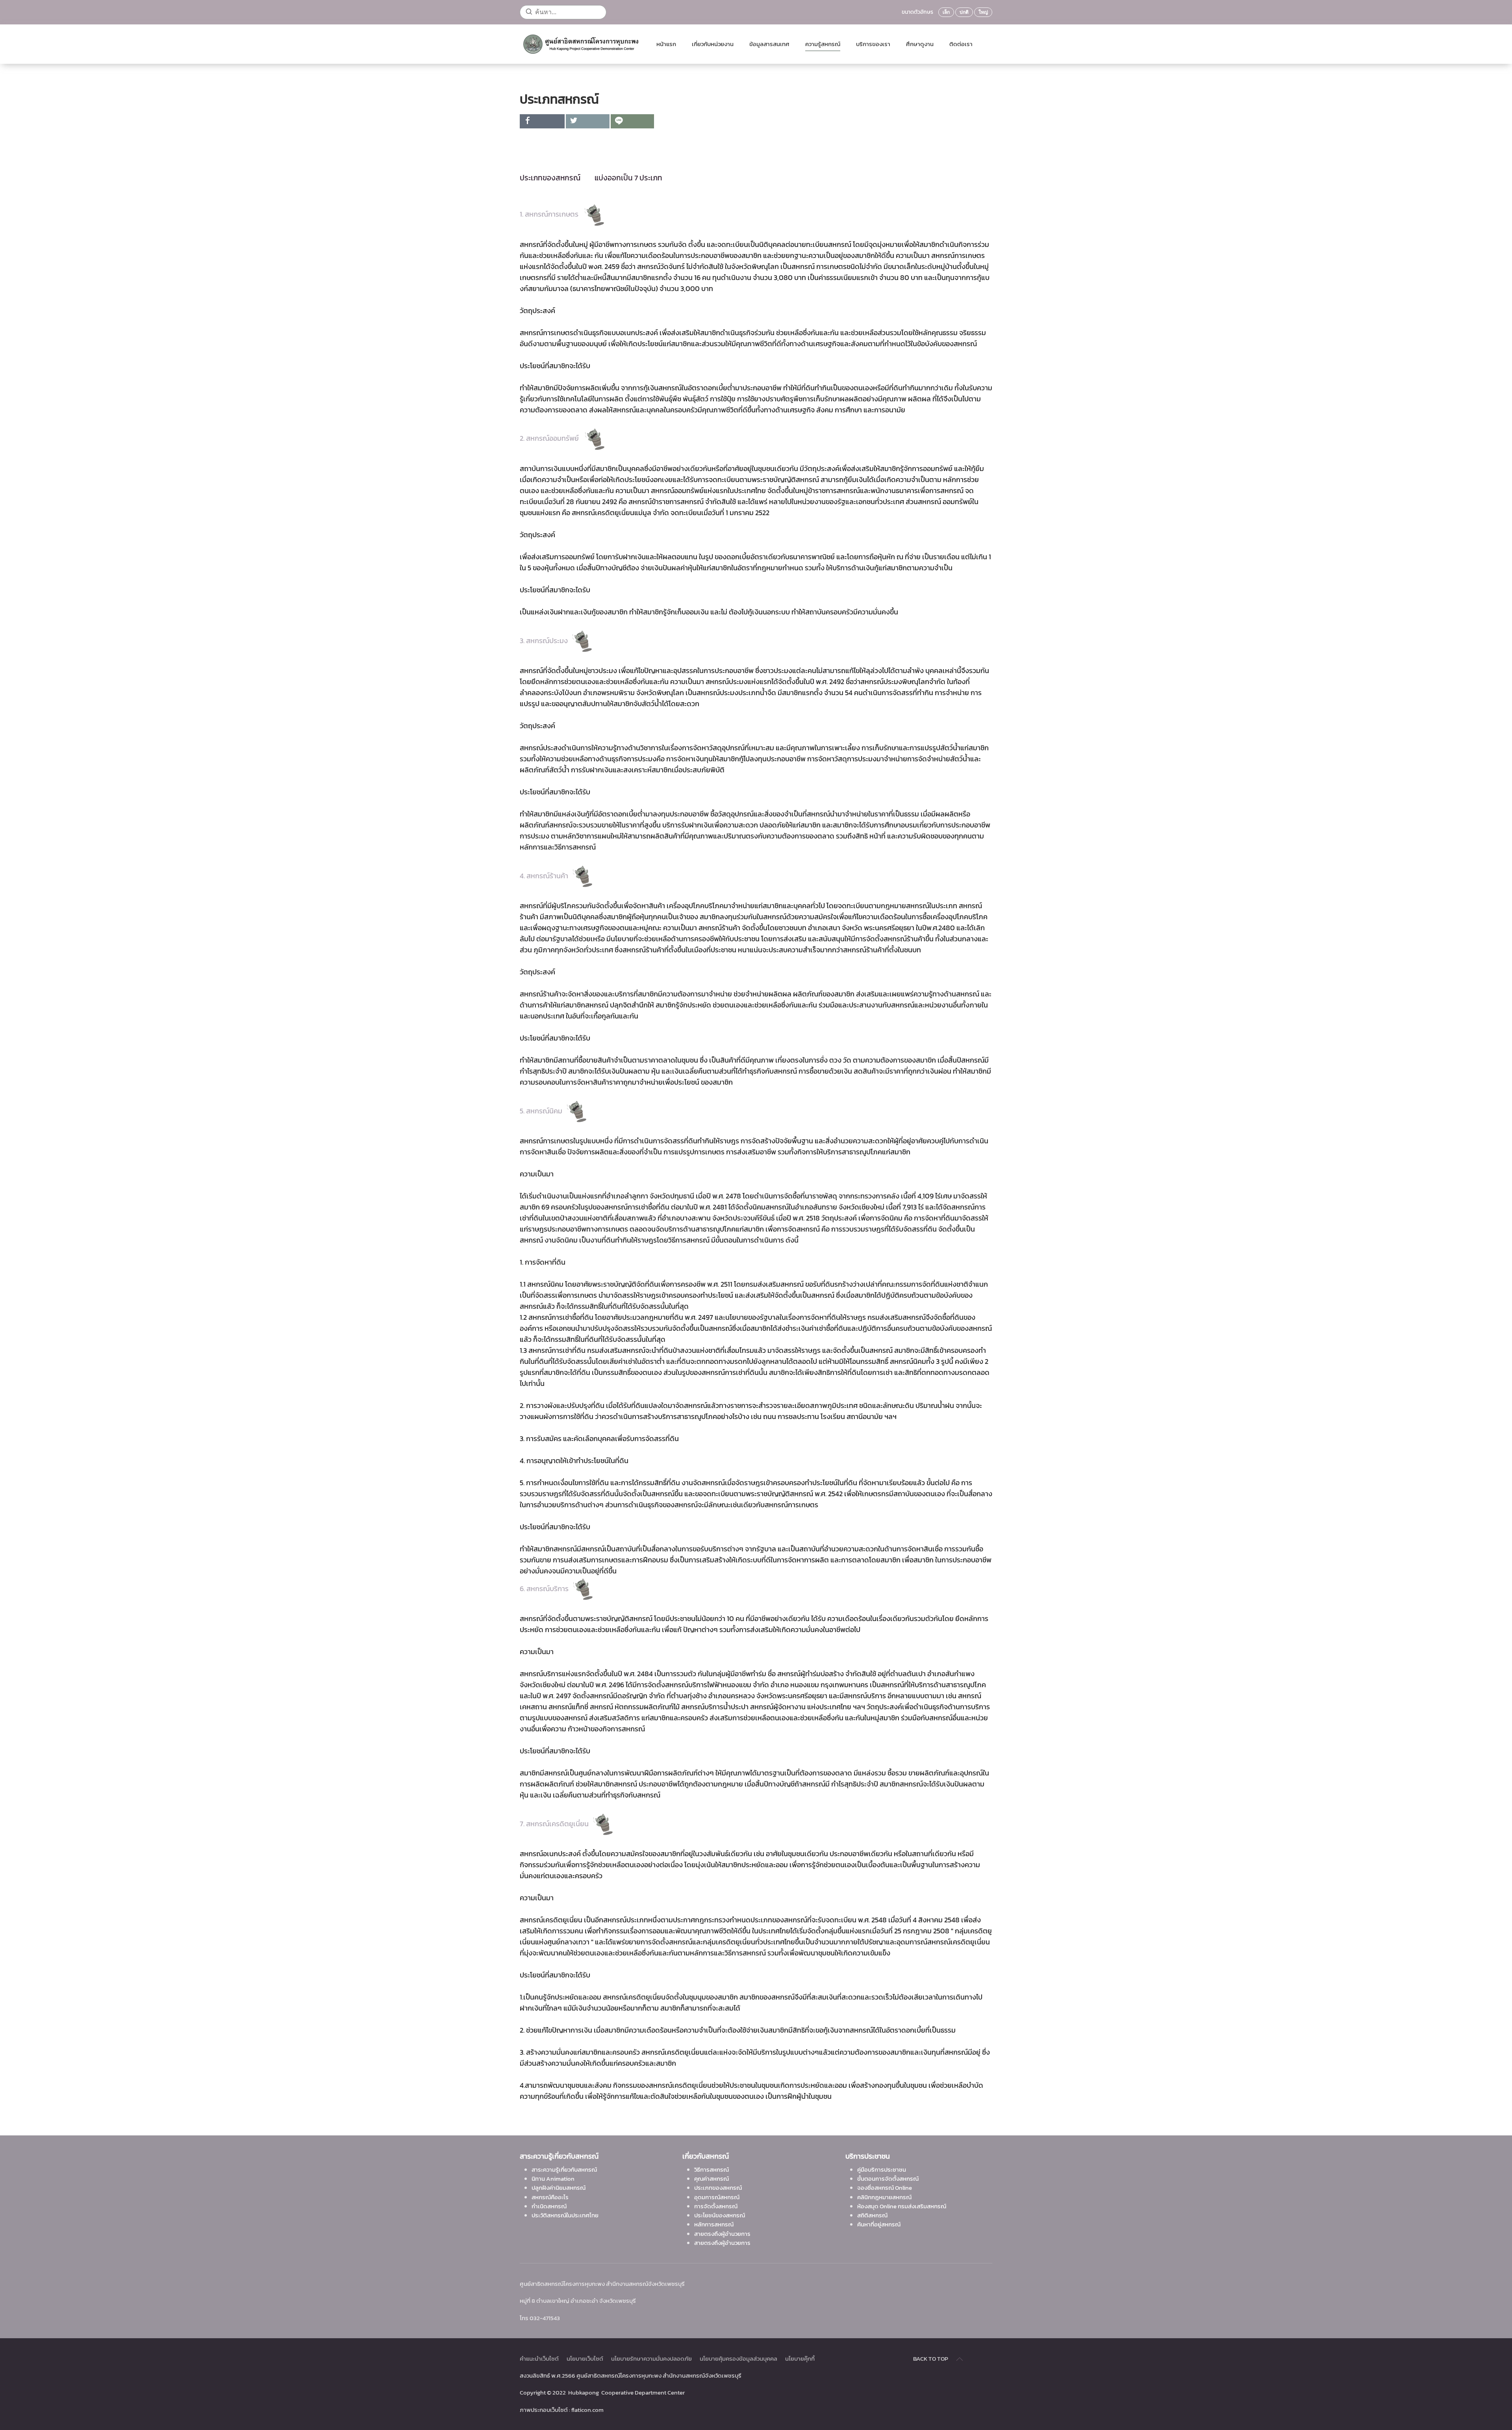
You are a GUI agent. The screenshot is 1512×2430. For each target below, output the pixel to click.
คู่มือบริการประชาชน (882, 2169)
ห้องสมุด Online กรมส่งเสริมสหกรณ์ (902, 2206)
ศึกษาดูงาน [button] (920, 44)
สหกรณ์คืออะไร (550, 2197)
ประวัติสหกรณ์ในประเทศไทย (565, 2215)
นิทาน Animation (553, 2179)
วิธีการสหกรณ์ (712, 2169)
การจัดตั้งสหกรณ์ (716, 2206)
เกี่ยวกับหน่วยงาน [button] (713, 44)
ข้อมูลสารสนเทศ (769, 44)
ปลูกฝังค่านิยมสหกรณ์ (559, 2188)
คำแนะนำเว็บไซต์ (539, 2359)
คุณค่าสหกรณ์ (712, 2179)
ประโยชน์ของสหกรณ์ (720, 2215)
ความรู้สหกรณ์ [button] (823, 44)
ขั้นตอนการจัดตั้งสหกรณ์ (888, 2179)
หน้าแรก (666, 44)
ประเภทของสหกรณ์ (718, 2188)
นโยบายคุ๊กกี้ (800, 2359)
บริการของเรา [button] (873, 44)
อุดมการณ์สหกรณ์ (717, 2197)
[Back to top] (960, 2359)
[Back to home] (580, 44)
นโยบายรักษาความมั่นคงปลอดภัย (651, 2359)
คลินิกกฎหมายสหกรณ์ (884, 2197)
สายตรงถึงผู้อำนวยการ (722, 2234)
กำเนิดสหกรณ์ (549, 2206)
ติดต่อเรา (961, 44)
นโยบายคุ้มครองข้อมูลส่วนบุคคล (738, 2359)
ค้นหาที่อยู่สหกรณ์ (879, 2224)
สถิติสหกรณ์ (872, 2215)
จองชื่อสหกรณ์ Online (885, 2188)
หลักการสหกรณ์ (714, 2224)
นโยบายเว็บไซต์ (585, 2359)
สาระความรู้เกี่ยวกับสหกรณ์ (564, 2169)
